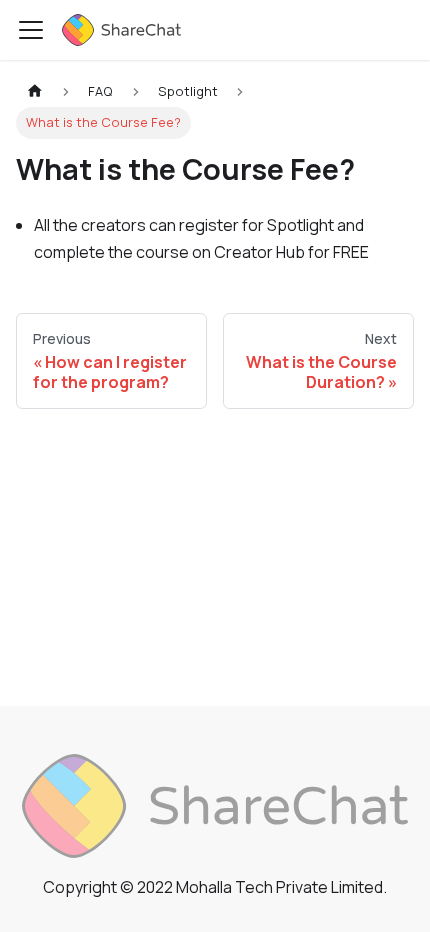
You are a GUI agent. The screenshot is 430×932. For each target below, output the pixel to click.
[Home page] (35, 91)
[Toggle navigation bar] (31, 30)
